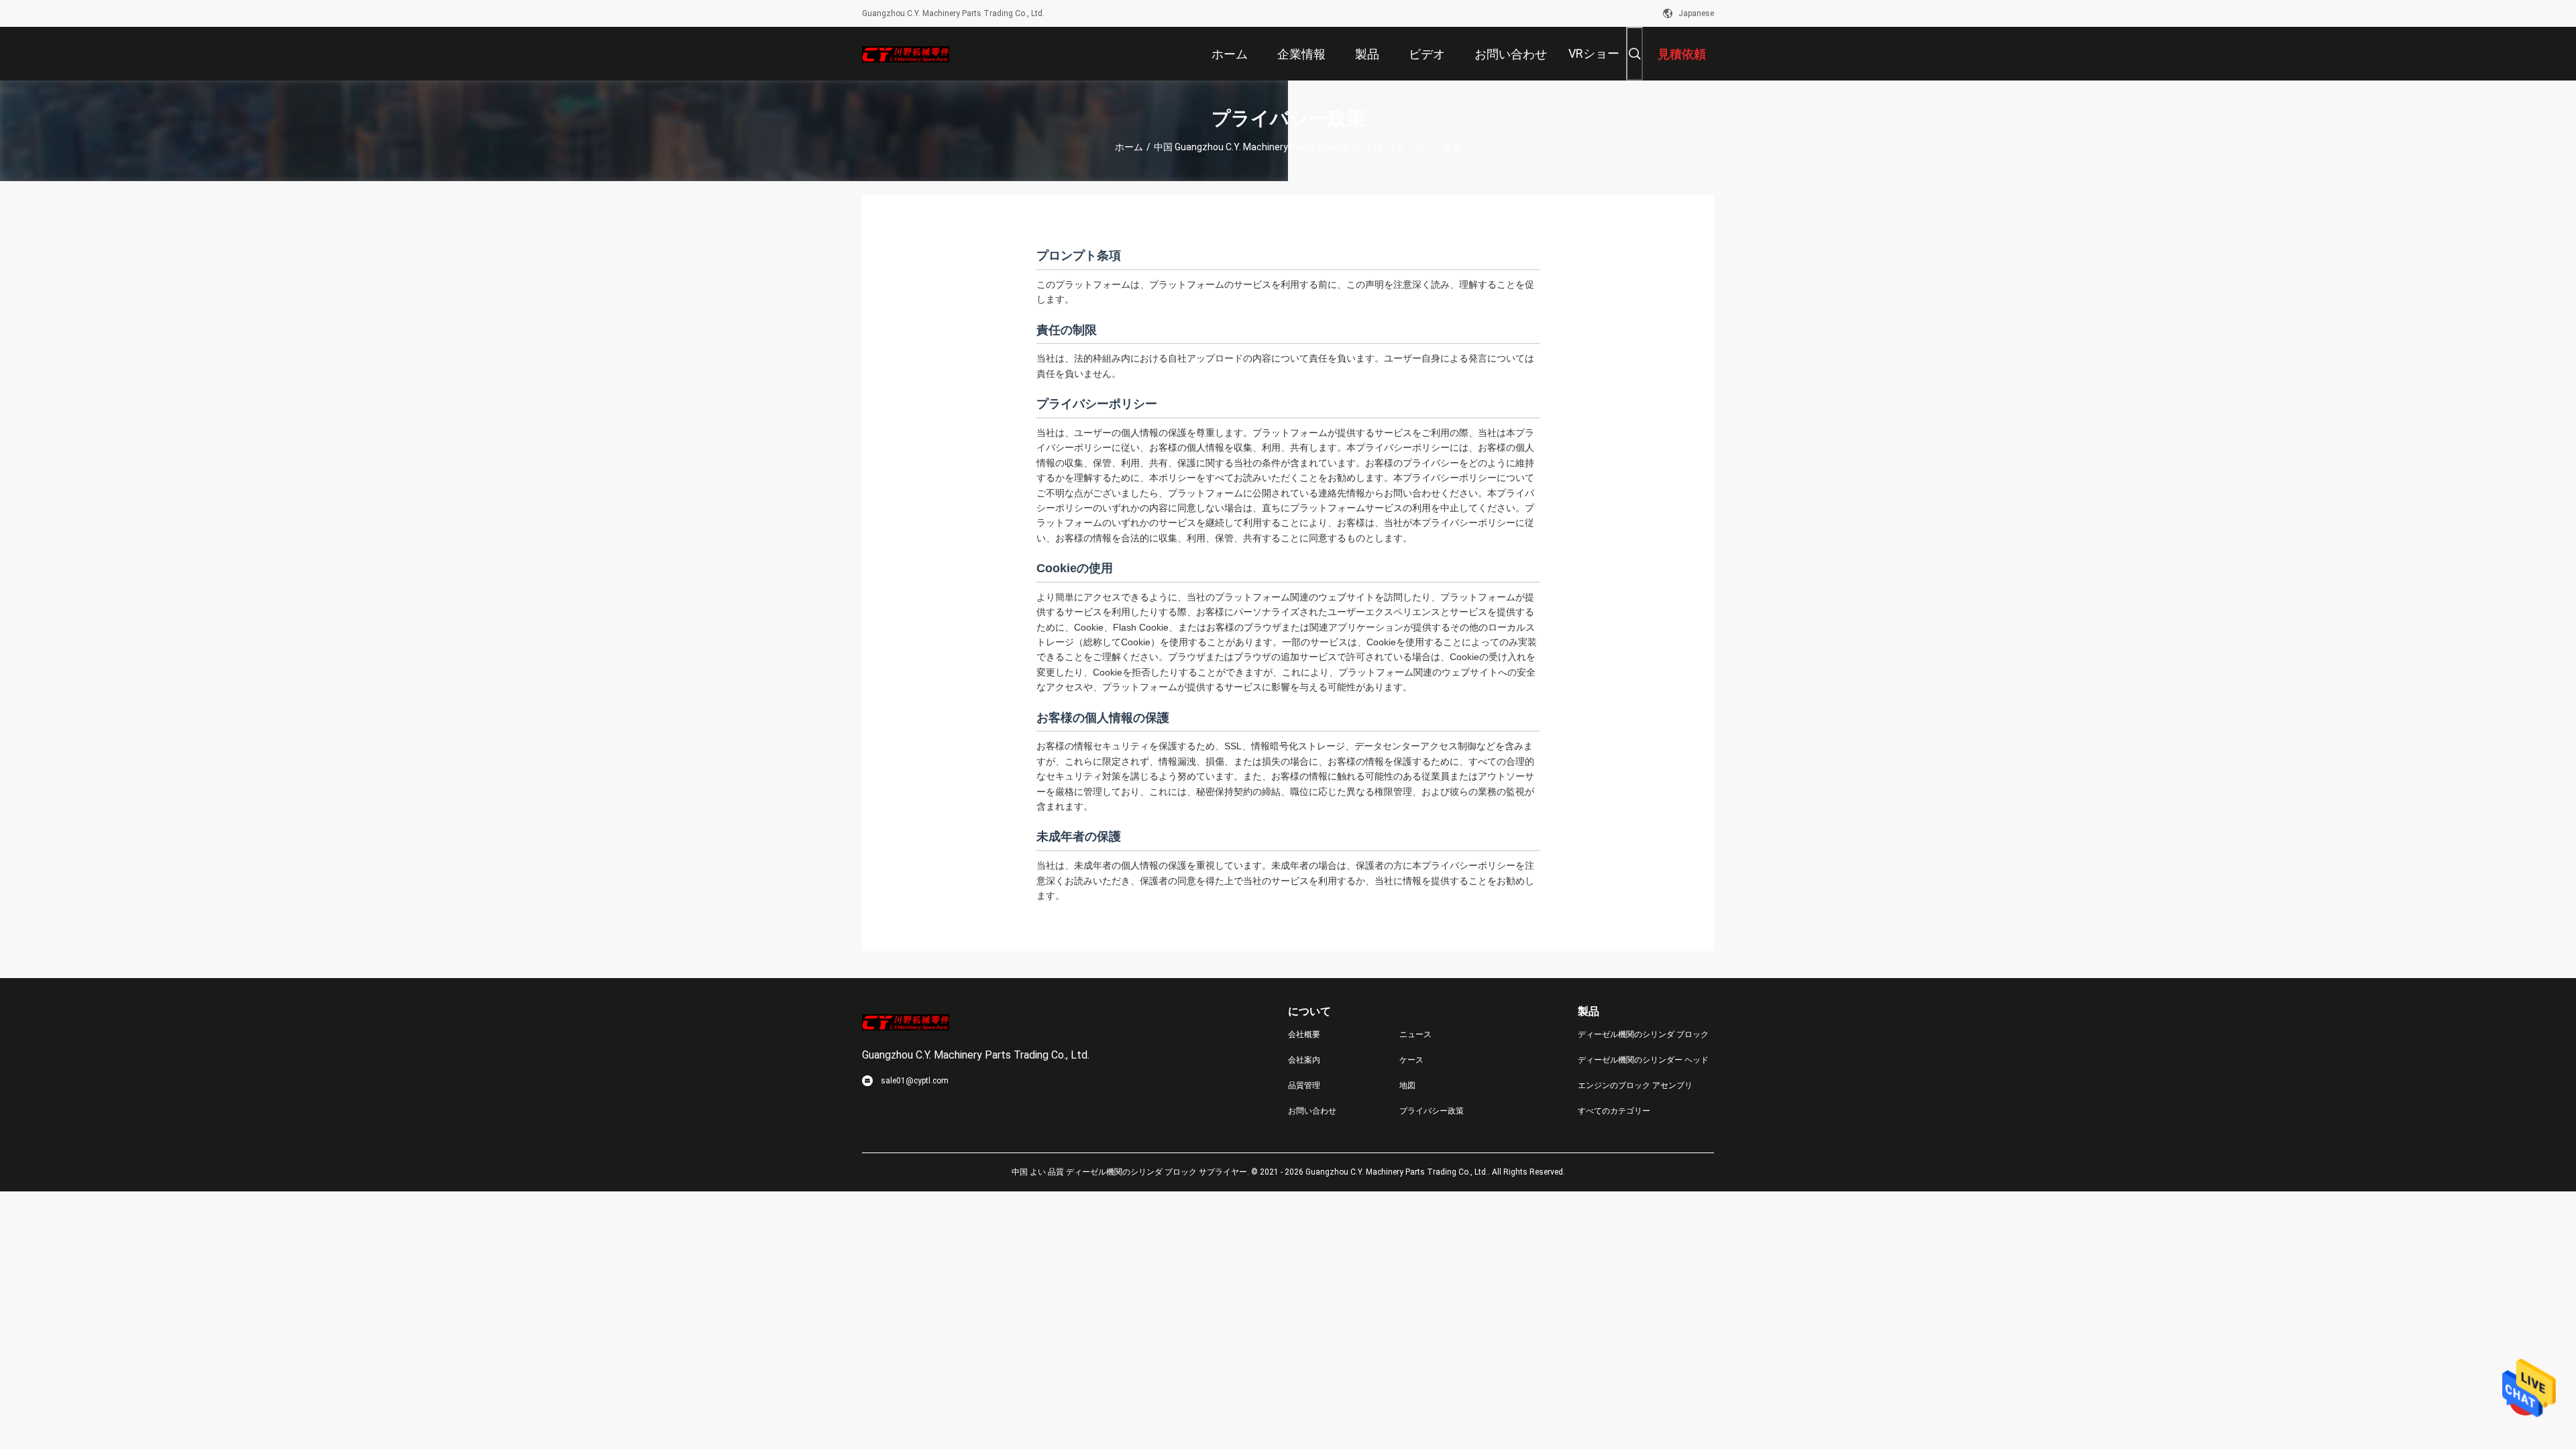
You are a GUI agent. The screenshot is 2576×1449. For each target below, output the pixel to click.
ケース (1411, 1060)
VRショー (1594, 53)
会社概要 (1304, 1034)
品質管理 (1304, 1085)
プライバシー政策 (1432, 1111)
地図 (1407, 1085)
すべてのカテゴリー (1614, 1111)
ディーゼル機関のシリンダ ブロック (1643, 1034)
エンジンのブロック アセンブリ (1635, 1085)
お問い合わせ (1312, 1111)
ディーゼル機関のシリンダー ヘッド (1643, 1060)
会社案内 (1304, 1060)
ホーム (1129, 147)
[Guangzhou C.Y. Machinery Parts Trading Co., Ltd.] (906, 54)
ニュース (1415, 1034)
